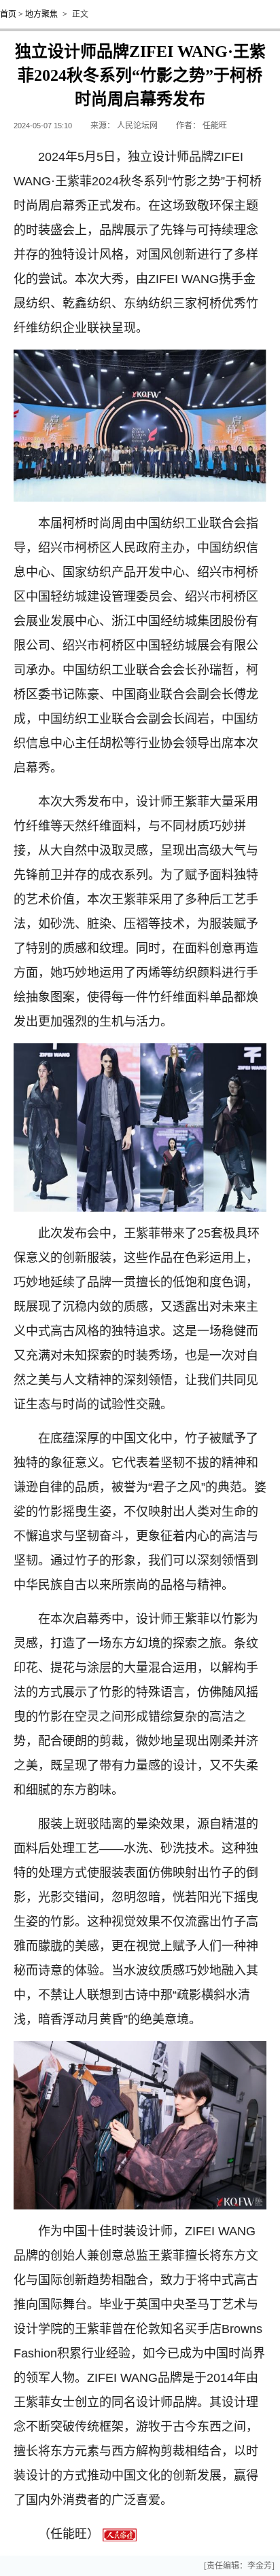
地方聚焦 (41, 14)
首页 (8, 14)
